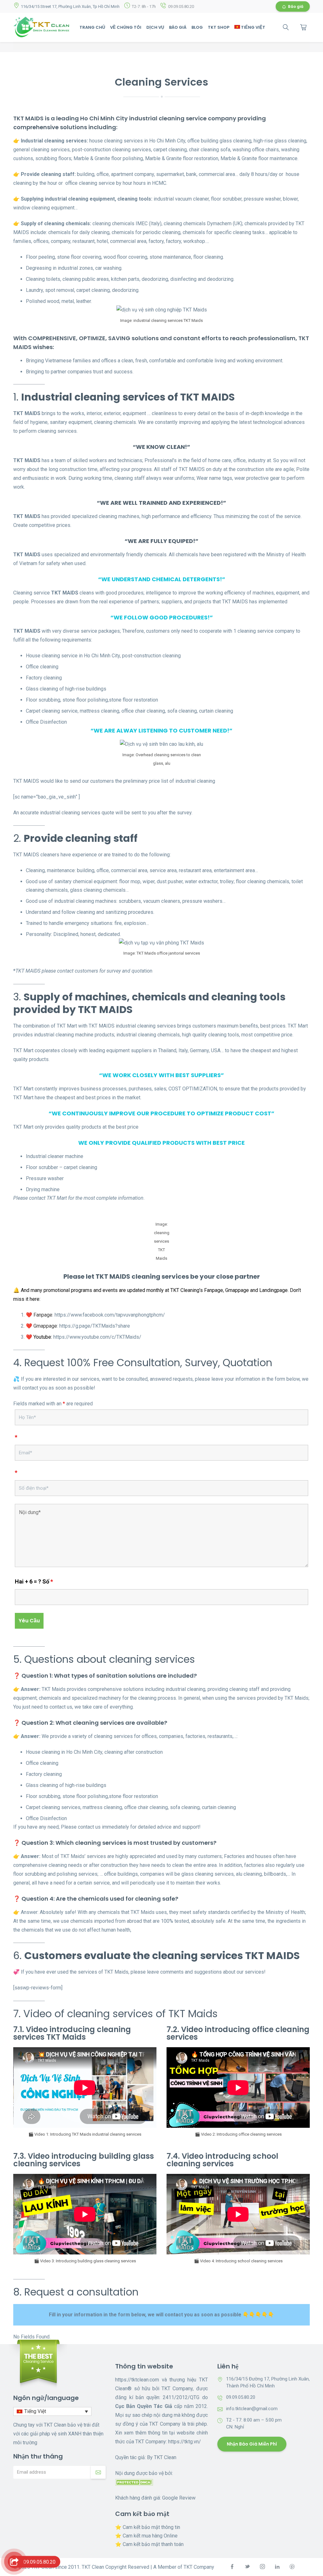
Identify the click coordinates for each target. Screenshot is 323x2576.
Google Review (179, 2498)
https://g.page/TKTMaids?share (95, 1326)
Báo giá (296, 6)
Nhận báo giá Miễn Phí (252, 2444)
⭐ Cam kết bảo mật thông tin (148, 2527)
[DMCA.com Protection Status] (134, 2482)
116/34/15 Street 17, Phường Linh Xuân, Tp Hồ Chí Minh (70, 6)
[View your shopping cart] (303, 27)
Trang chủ (92, 27)
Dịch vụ (155, 27)
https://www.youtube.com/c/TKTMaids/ (97, 1337)
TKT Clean (165, 2457)
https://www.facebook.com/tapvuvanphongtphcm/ (110, 1315)
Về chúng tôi (126, 27)
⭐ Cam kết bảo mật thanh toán (149, 2544)
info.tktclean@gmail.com (252, 2409)
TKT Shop (219, 27)
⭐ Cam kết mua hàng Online (146, 2536)
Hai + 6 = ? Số (34, 1582)
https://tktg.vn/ (185, 2442)
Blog (197, 27)
